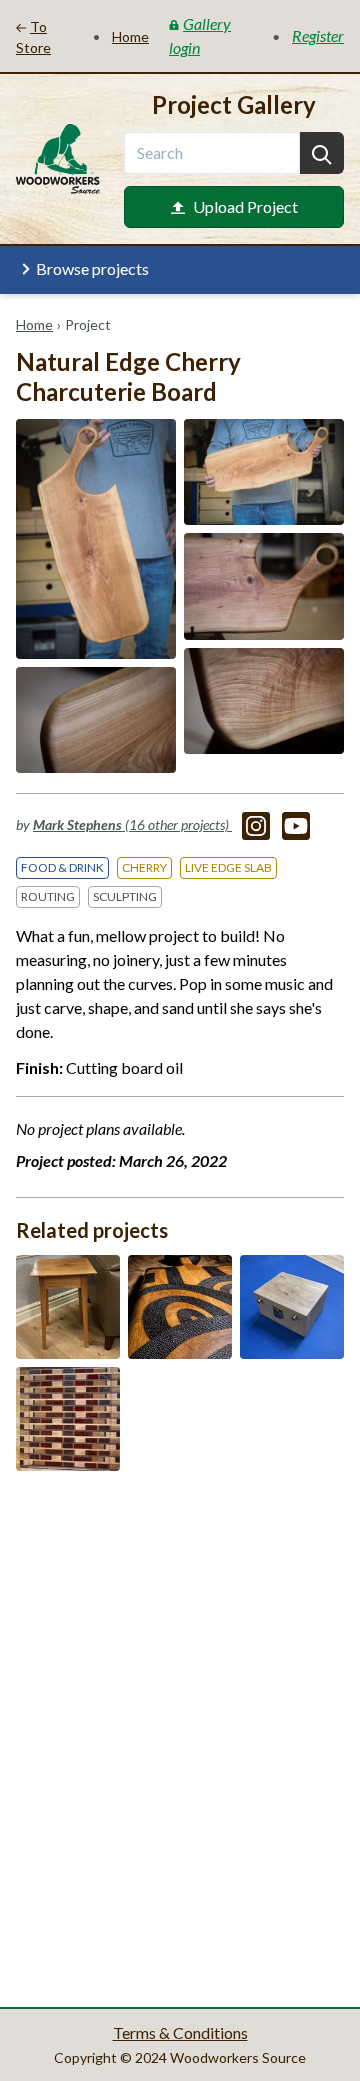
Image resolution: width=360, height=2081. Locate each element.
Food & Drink (62, 867)
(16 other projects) (132, 824)
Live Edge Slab (228, 867)
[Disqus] (180, 1737)
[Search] (322, 153)
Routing (48, 896)
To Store (33, 37)
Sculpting (125, 896)
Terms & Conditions (180, 2032)
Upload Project (245, 206)
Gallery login (200, 35)
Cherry (144, 867)
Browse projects (92, 268)
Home (34, 324)
